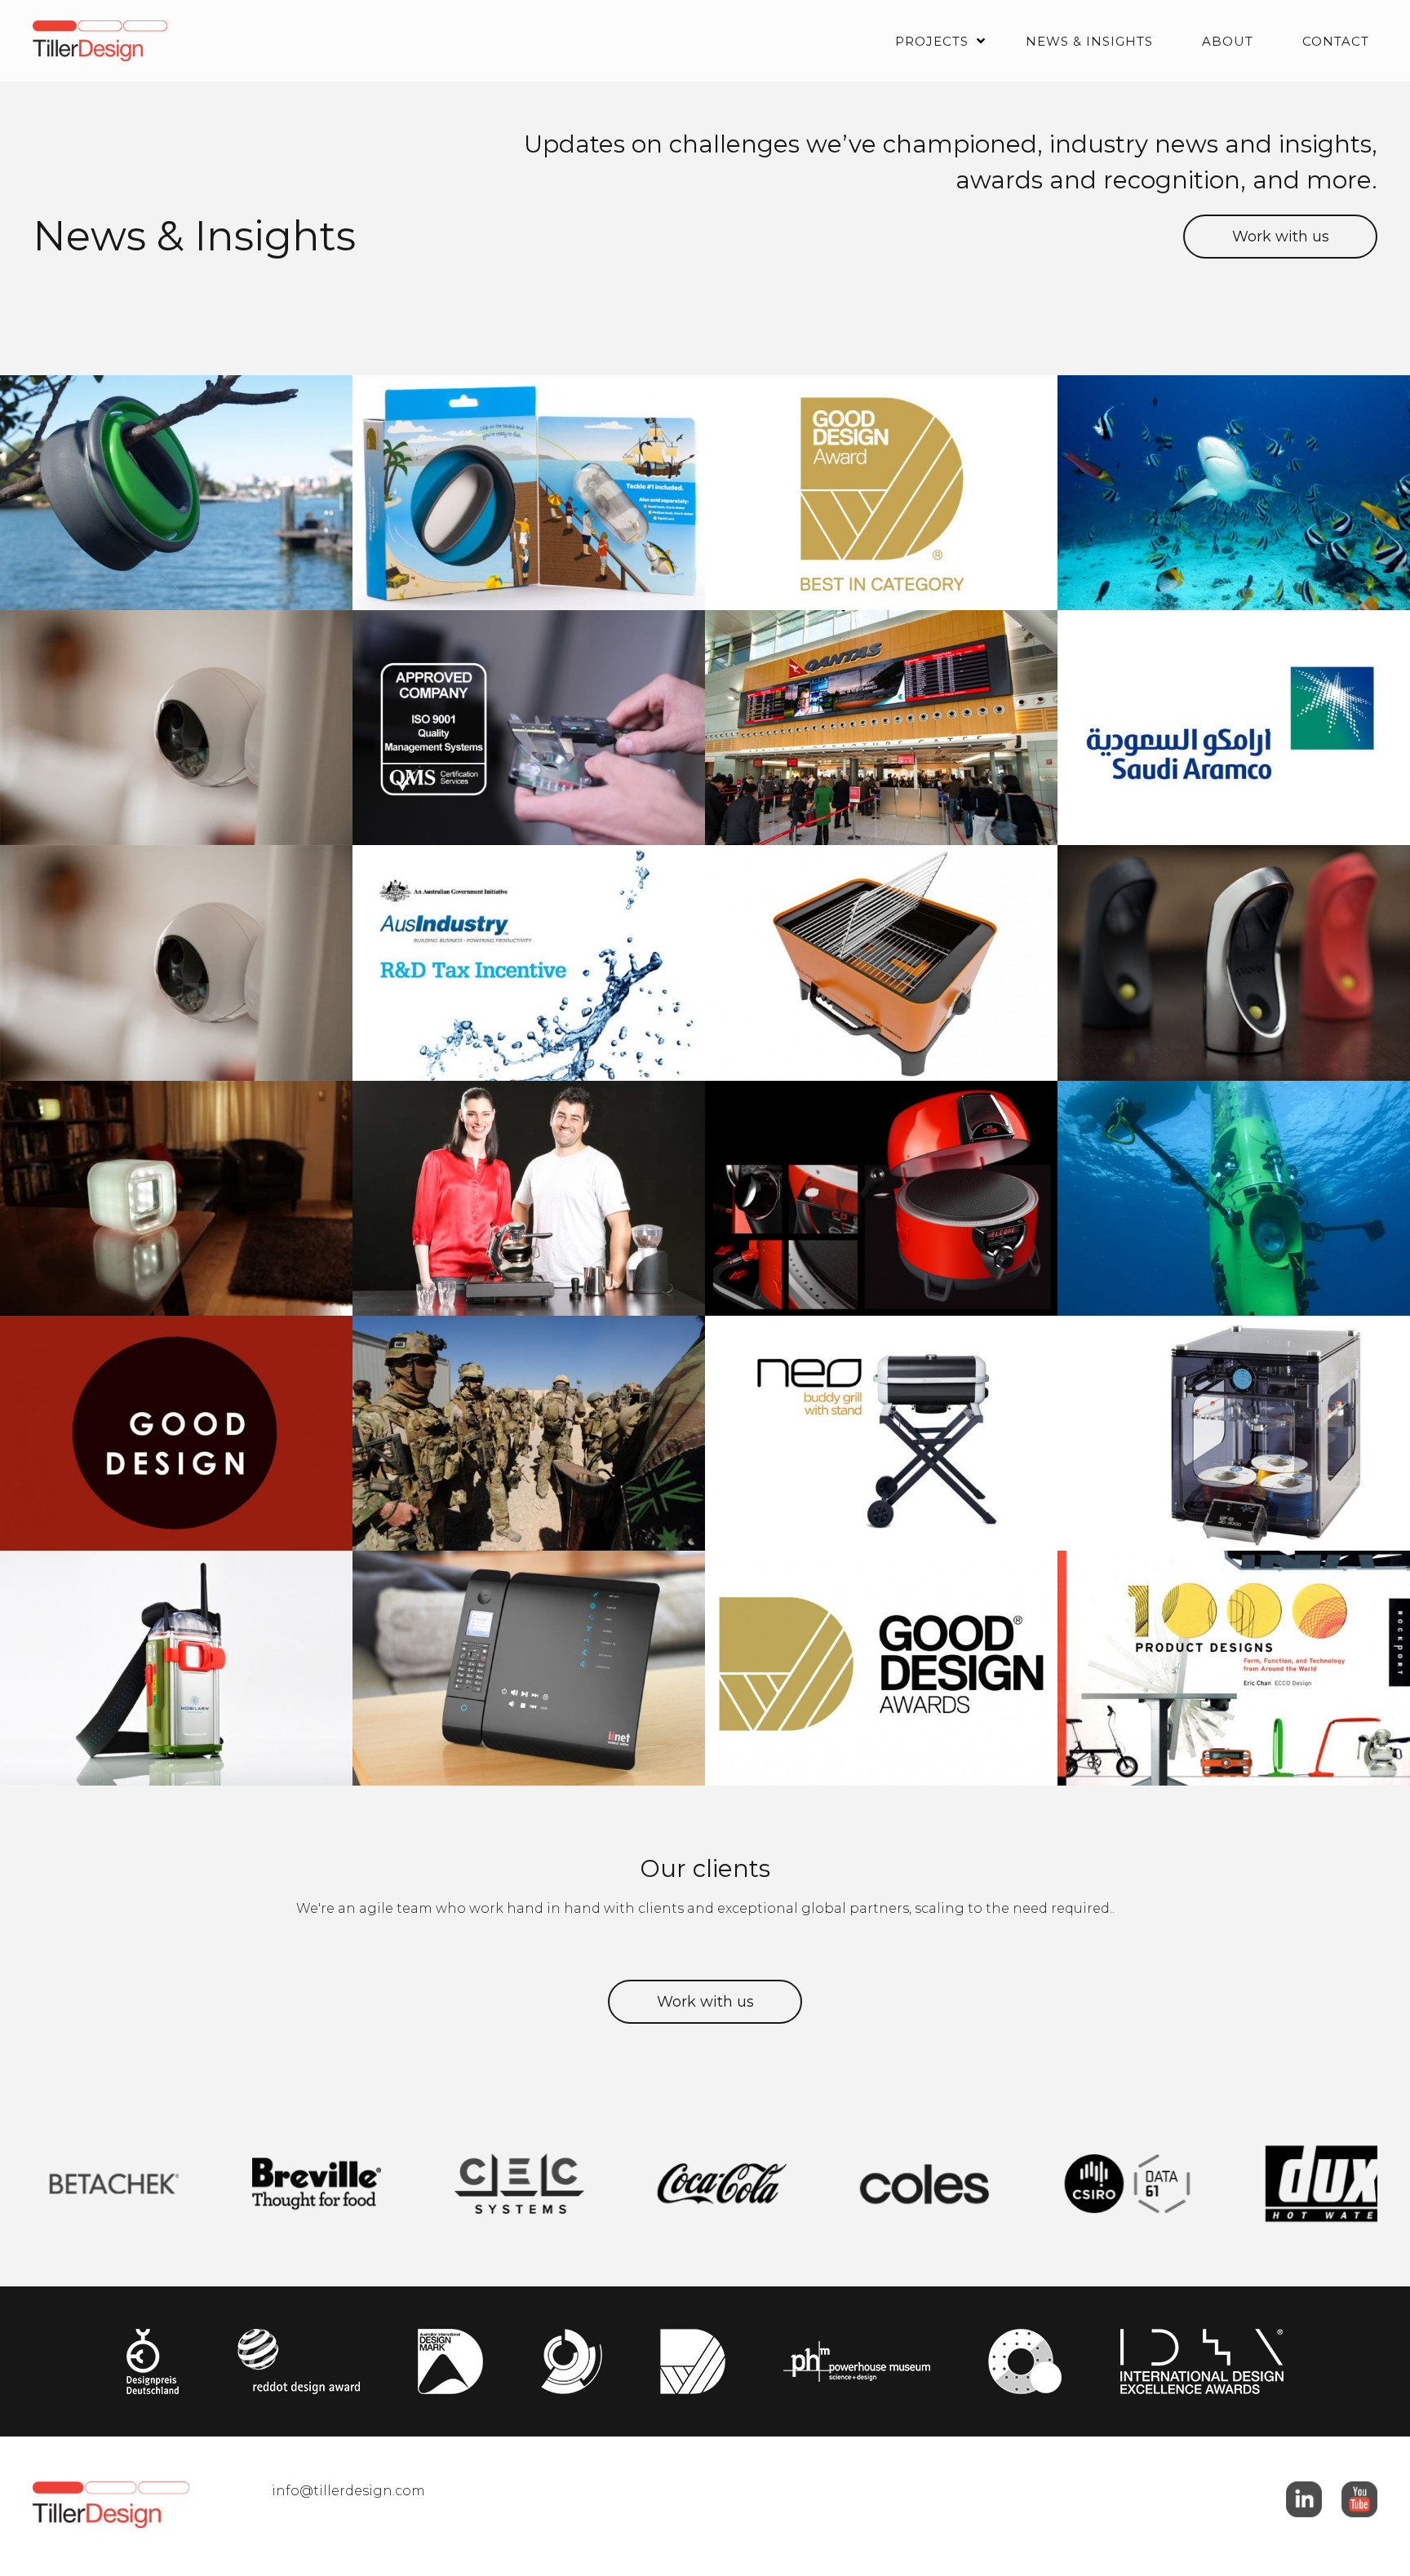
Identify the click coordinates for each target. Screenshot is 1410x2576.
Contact (1336, 41)
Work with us (1281, 237)
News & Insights (1089, 41)
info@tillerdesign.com (348, 2491)
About (1228, 41)
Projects (932, 41)
